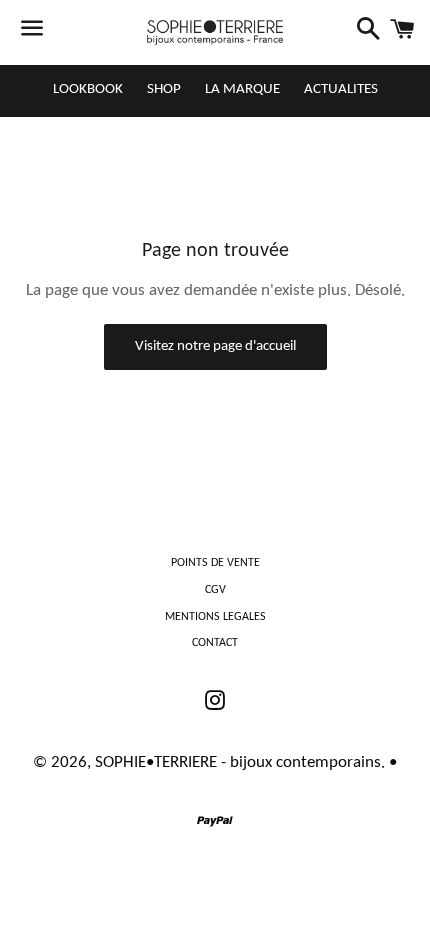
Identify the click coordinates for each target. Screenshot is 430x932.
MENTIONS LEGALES (215, 617)
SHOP (164, 89)
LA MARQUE (242, 89)
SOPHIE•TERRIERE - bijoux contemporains (238, 762)
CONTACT (215, 643)
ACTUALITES (341, 89)
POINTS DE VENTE (215, 563)
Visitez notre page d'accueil (215, 346)
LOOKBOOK (88, 89)
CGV (215, 590)
